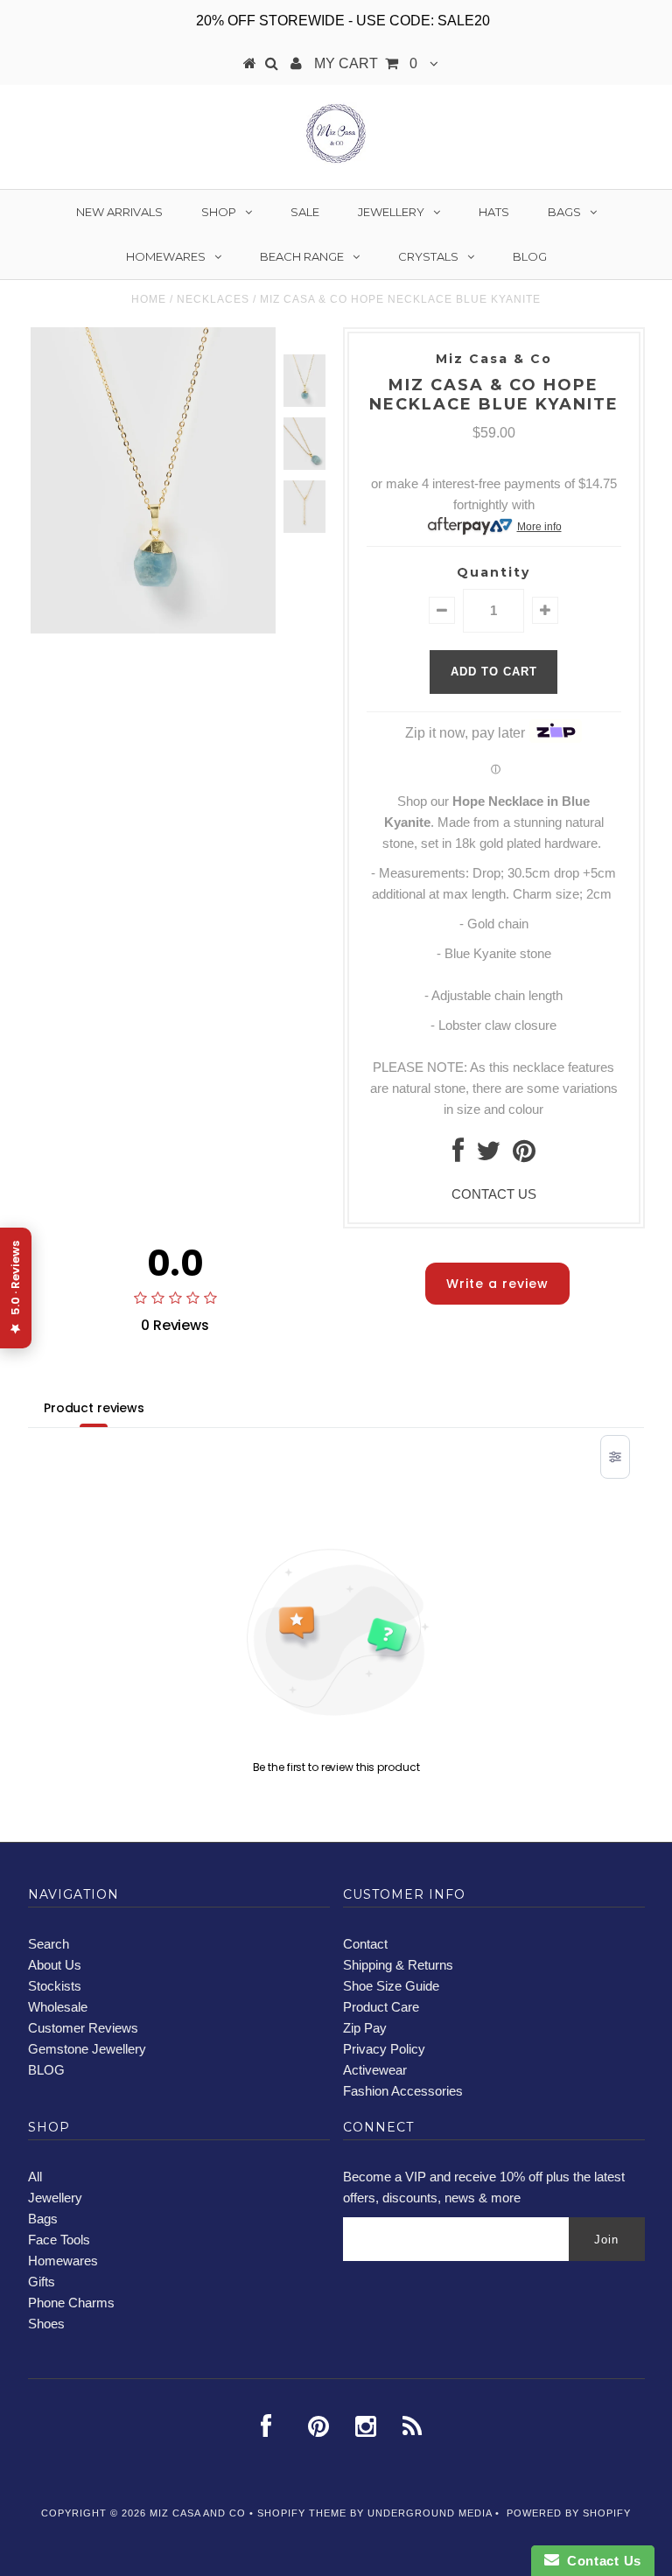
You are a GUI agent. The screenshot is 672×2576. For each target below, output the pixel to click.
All (35, 2177)
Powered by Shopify (569, 2513)
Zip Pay (365, 2028)
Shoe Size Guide (391, 1986)
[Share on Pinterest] (524, 1155)
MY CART (366, 63)
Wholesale (58, 2007)
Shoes (46, 2324)
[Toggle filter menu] (615, 1457)
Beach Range (302, 256)
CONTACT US (494, 1194)
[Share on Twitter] (488, 1155)
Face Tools (59, 2240)
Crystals (428, 256)
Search (49, 1944)
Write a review (497, 1284)
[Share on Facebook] (458, 1155)
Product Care (381, 2007)
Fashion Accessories (403, 2091)
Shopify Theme (302, 2513)
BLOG (46, 2070)
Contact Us (600, 2561)
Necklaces (213, 299)
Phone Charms (71, 2303)
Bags (564, 212)
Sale (305, 212)
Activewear (375, 2070)
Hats (494, 212)
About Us (55, 1965)
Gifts (42, 2282)
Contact (365, 1944)
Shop (219, 212)
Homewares (166, 256)
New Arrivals (119, 212)
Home (149, 299)
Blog (530, 256)
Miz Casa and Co (198, 2513)
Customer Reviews (83, 2028)
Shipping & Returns (398, 1965)
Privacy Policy (384, 2049)
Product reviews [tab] (94, 1408)
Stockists (55, 1986)
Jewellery (391, 212)
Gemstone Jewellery (87, 2049)
